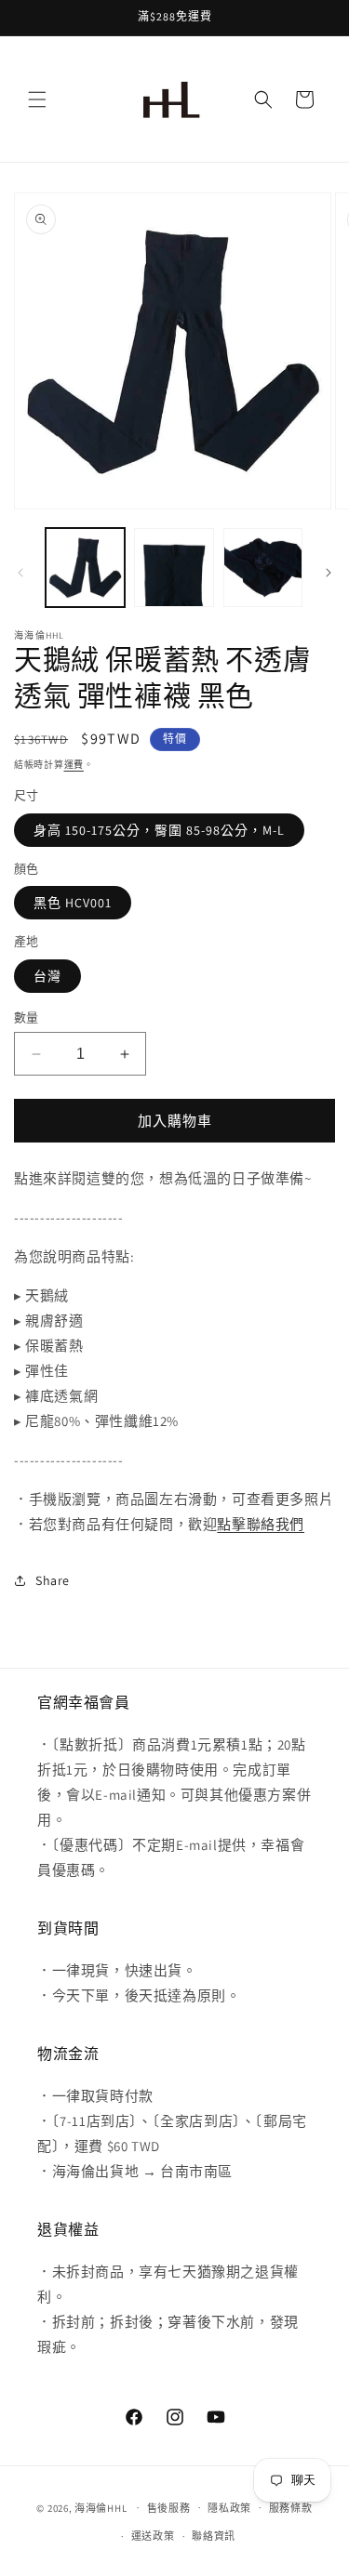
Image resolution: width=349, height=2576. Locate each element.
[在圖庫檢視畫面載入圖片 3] (263, 568)
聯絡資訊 (214, 2536)
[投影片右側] (329, 573)
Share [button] (53, 1580)
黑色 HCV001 (73, 903)
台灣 (47, 976)
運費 (74, 765)
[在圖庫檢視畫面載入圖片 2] (174, 568)
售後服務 (169, 2508)
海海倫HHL (101, 2507)
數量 (27, 1017)
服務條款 (291, 2508)
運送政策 (153, 2536)
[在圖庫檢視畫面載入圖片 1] (85, 568)
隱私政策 (229, 2508)
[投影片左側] (20, 573)
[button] (37, 99)
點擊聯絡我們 (261, 1524)
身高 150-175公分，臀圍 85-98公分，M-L (159, 830)
